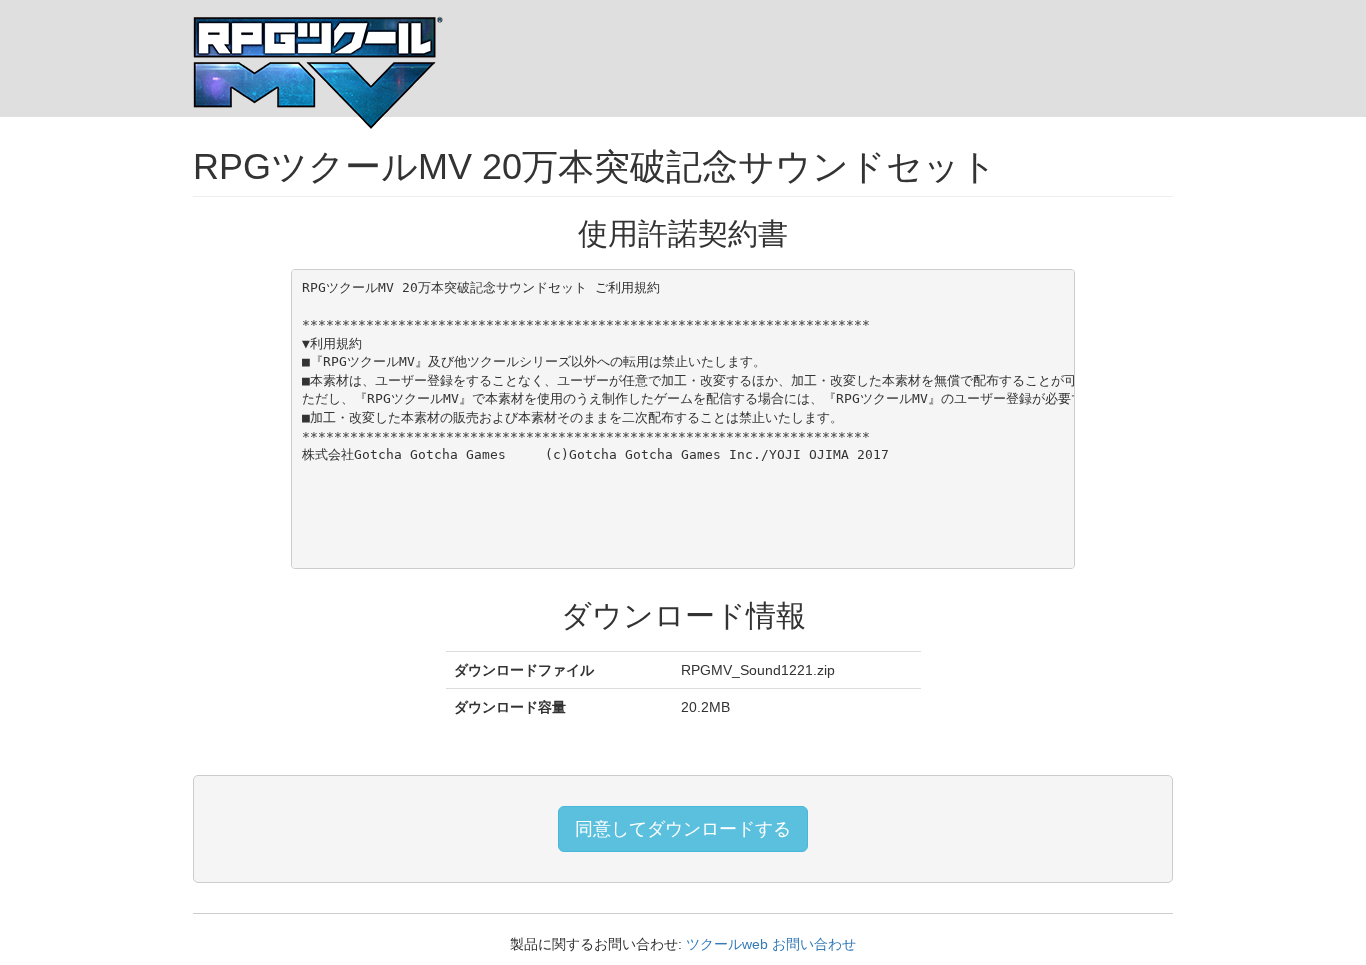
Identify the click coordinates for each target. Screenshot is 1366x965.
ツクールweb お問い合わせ (771, 944)
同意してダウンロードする (683, 829)
